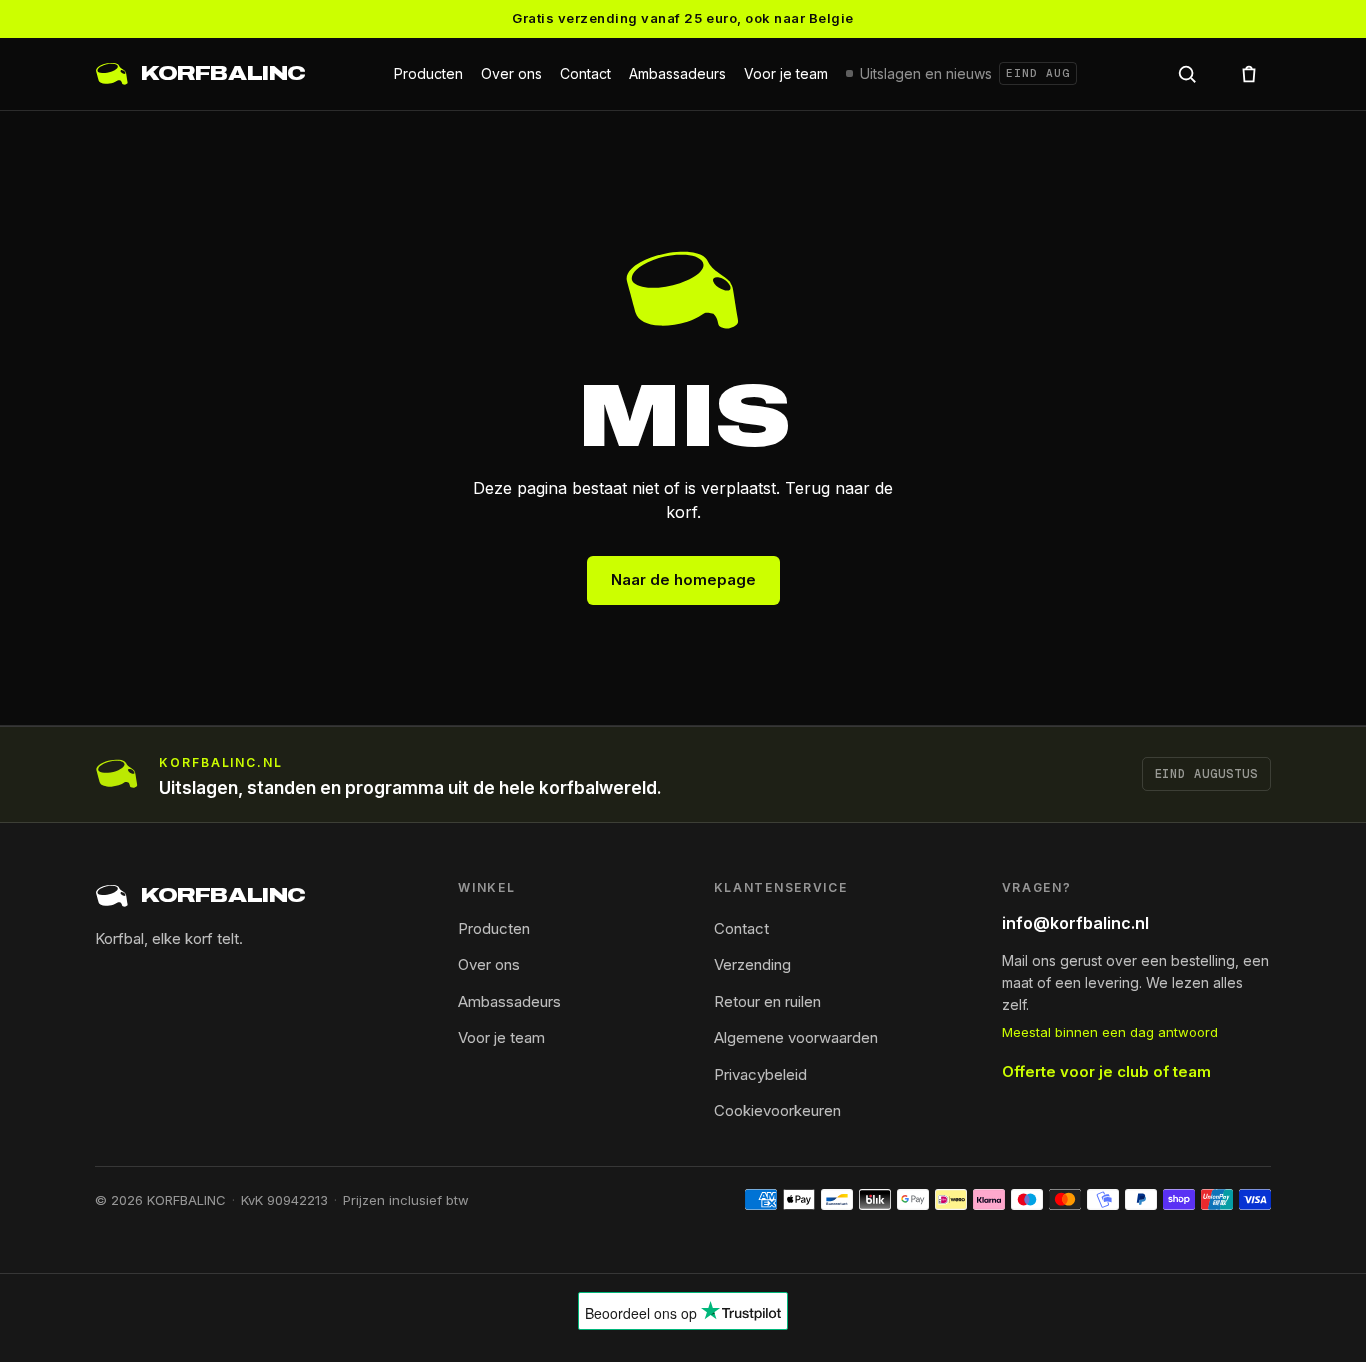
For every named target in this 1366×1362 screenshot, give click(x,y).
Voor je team (786, 73)
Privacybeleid (760, 1074)
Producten (428, 73)
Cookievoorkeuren (777, 1110)
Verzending (752, 964)
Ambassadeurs (677, 73)
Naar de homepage (683, 579)
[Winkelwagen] (1249, 74)
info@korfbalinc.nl (1075, 923)
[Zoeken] (1187, 74)
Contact (585, 73)
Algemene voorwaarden (796, 1037)
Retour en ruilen (767, 1001)
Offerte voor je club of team (1106, 1071)
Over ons (511, 73)
